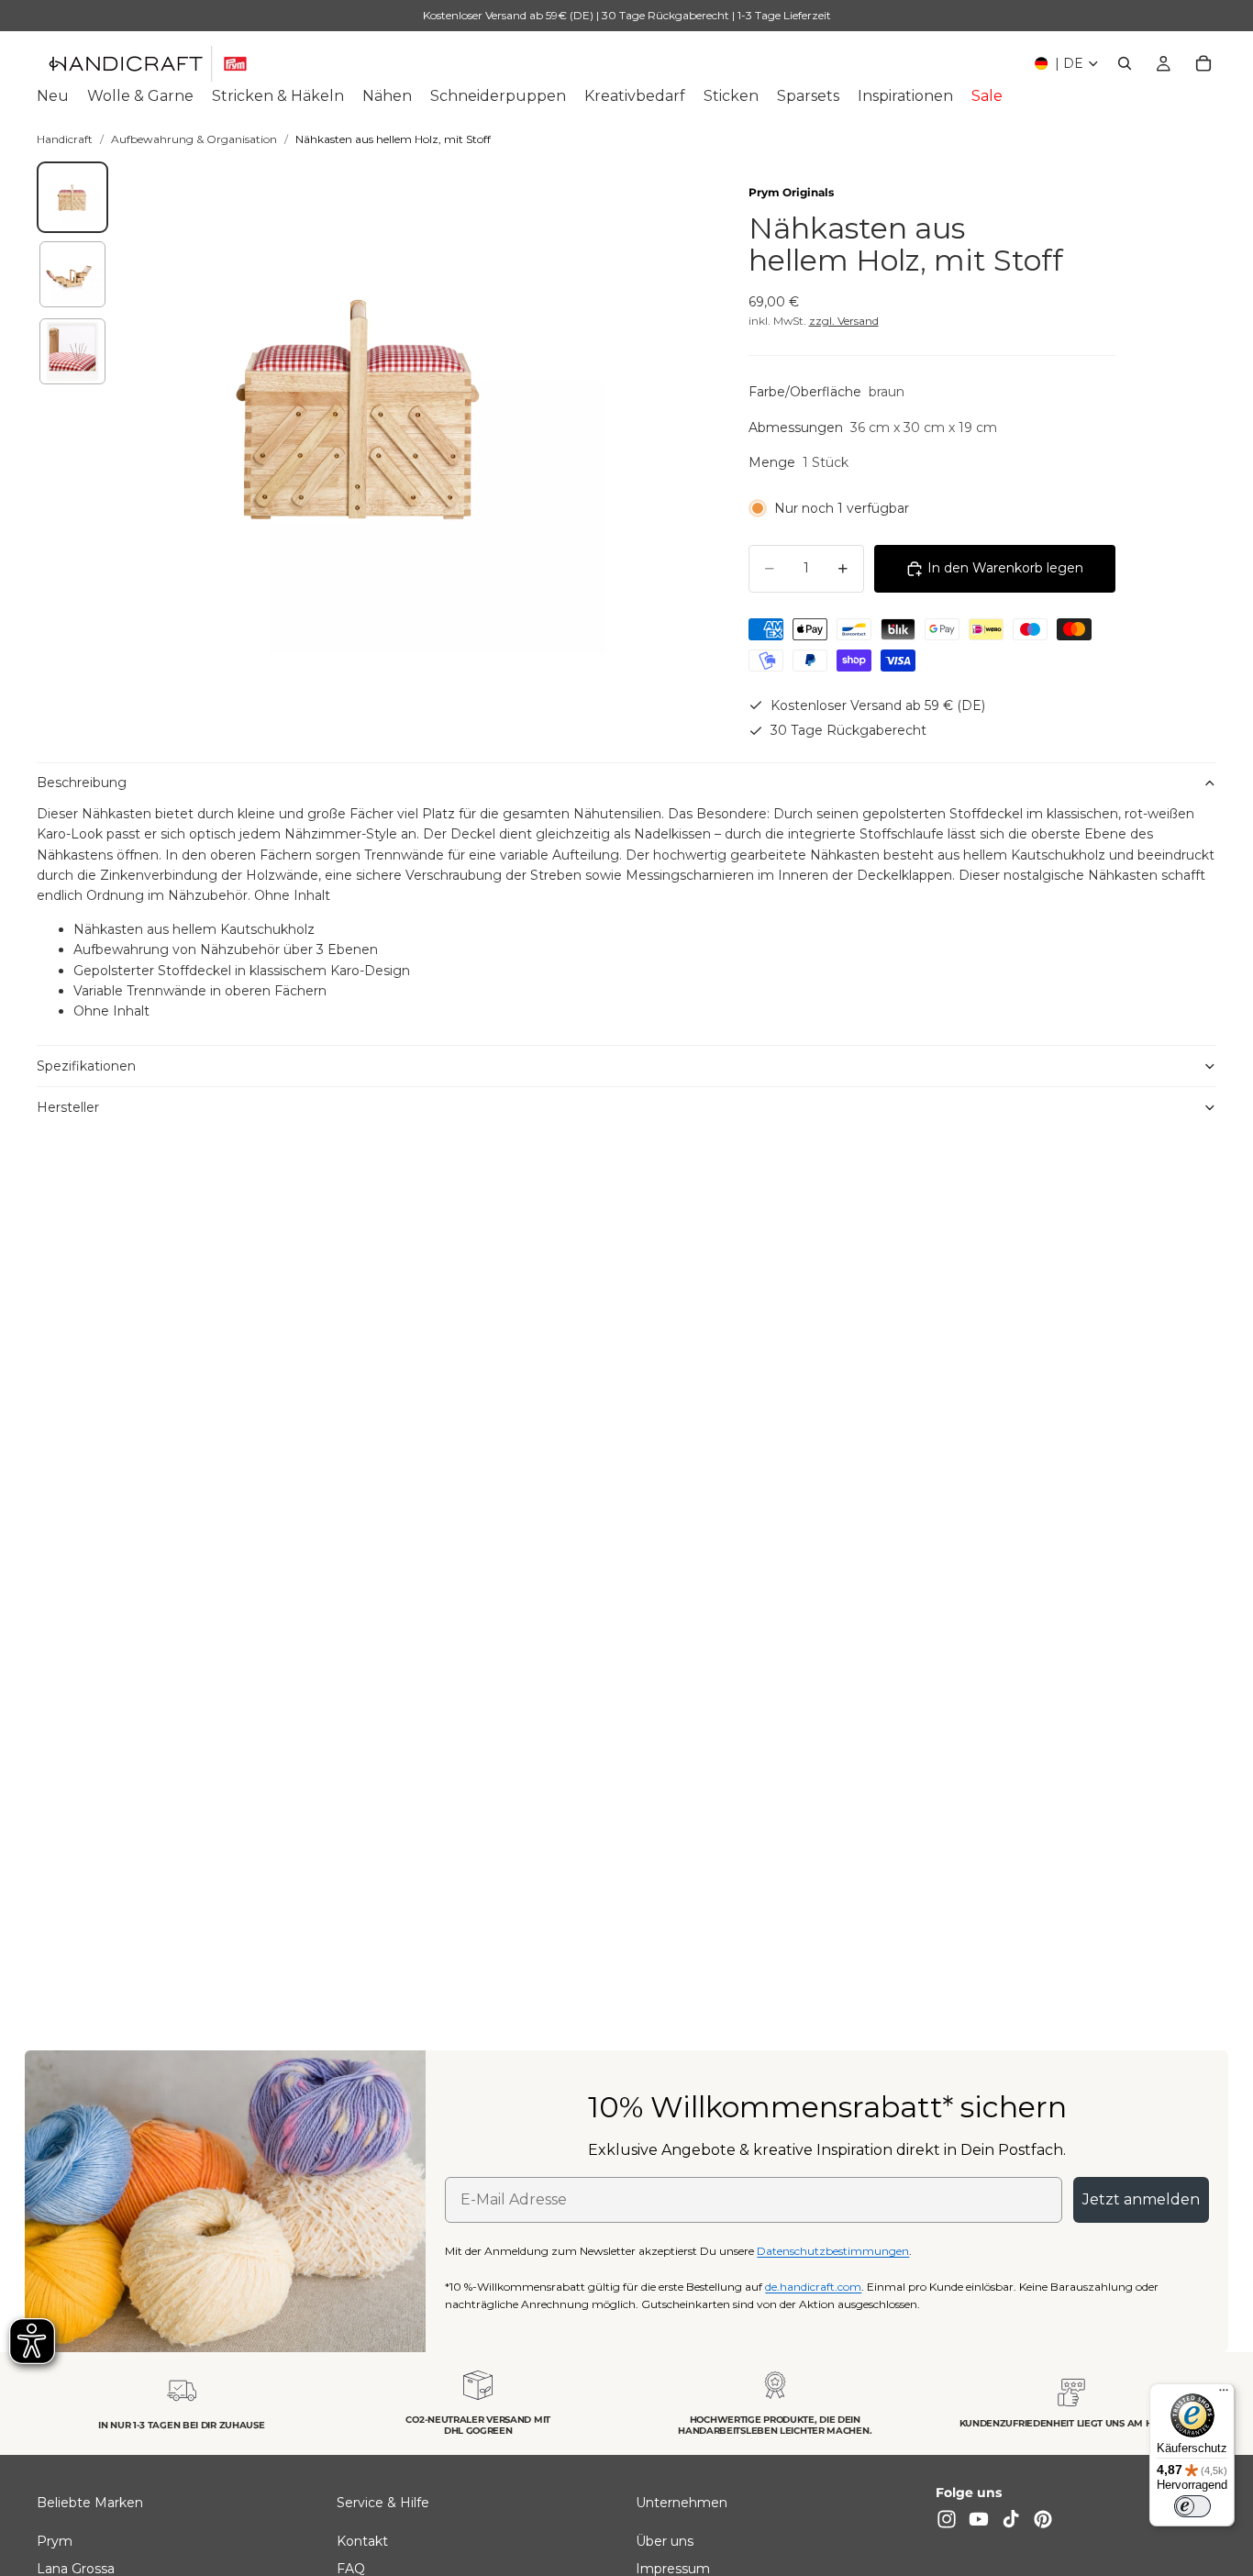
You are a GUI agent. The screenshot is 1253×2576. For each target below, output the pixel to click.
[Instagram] (947, 2519)
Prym (55, 2541)
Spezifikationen (86, 1066)
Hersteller (68, 1107)
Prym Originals (791, 192)
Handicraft (65, 139)
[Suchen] (1125, 63)
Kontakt (362, 2541)
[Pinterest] (1043, 2519)
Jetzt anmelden (1141, 2199)
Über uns (665, 2541)
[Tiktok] (1011, 2519)
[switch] (1192, 2506)
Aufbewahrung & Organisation (194, 139)
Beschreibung (82, 783)
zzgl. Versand (844, 321)
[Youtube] (979, 2519)
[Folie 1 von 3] (72, 197)
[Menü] (1224, 2394)
